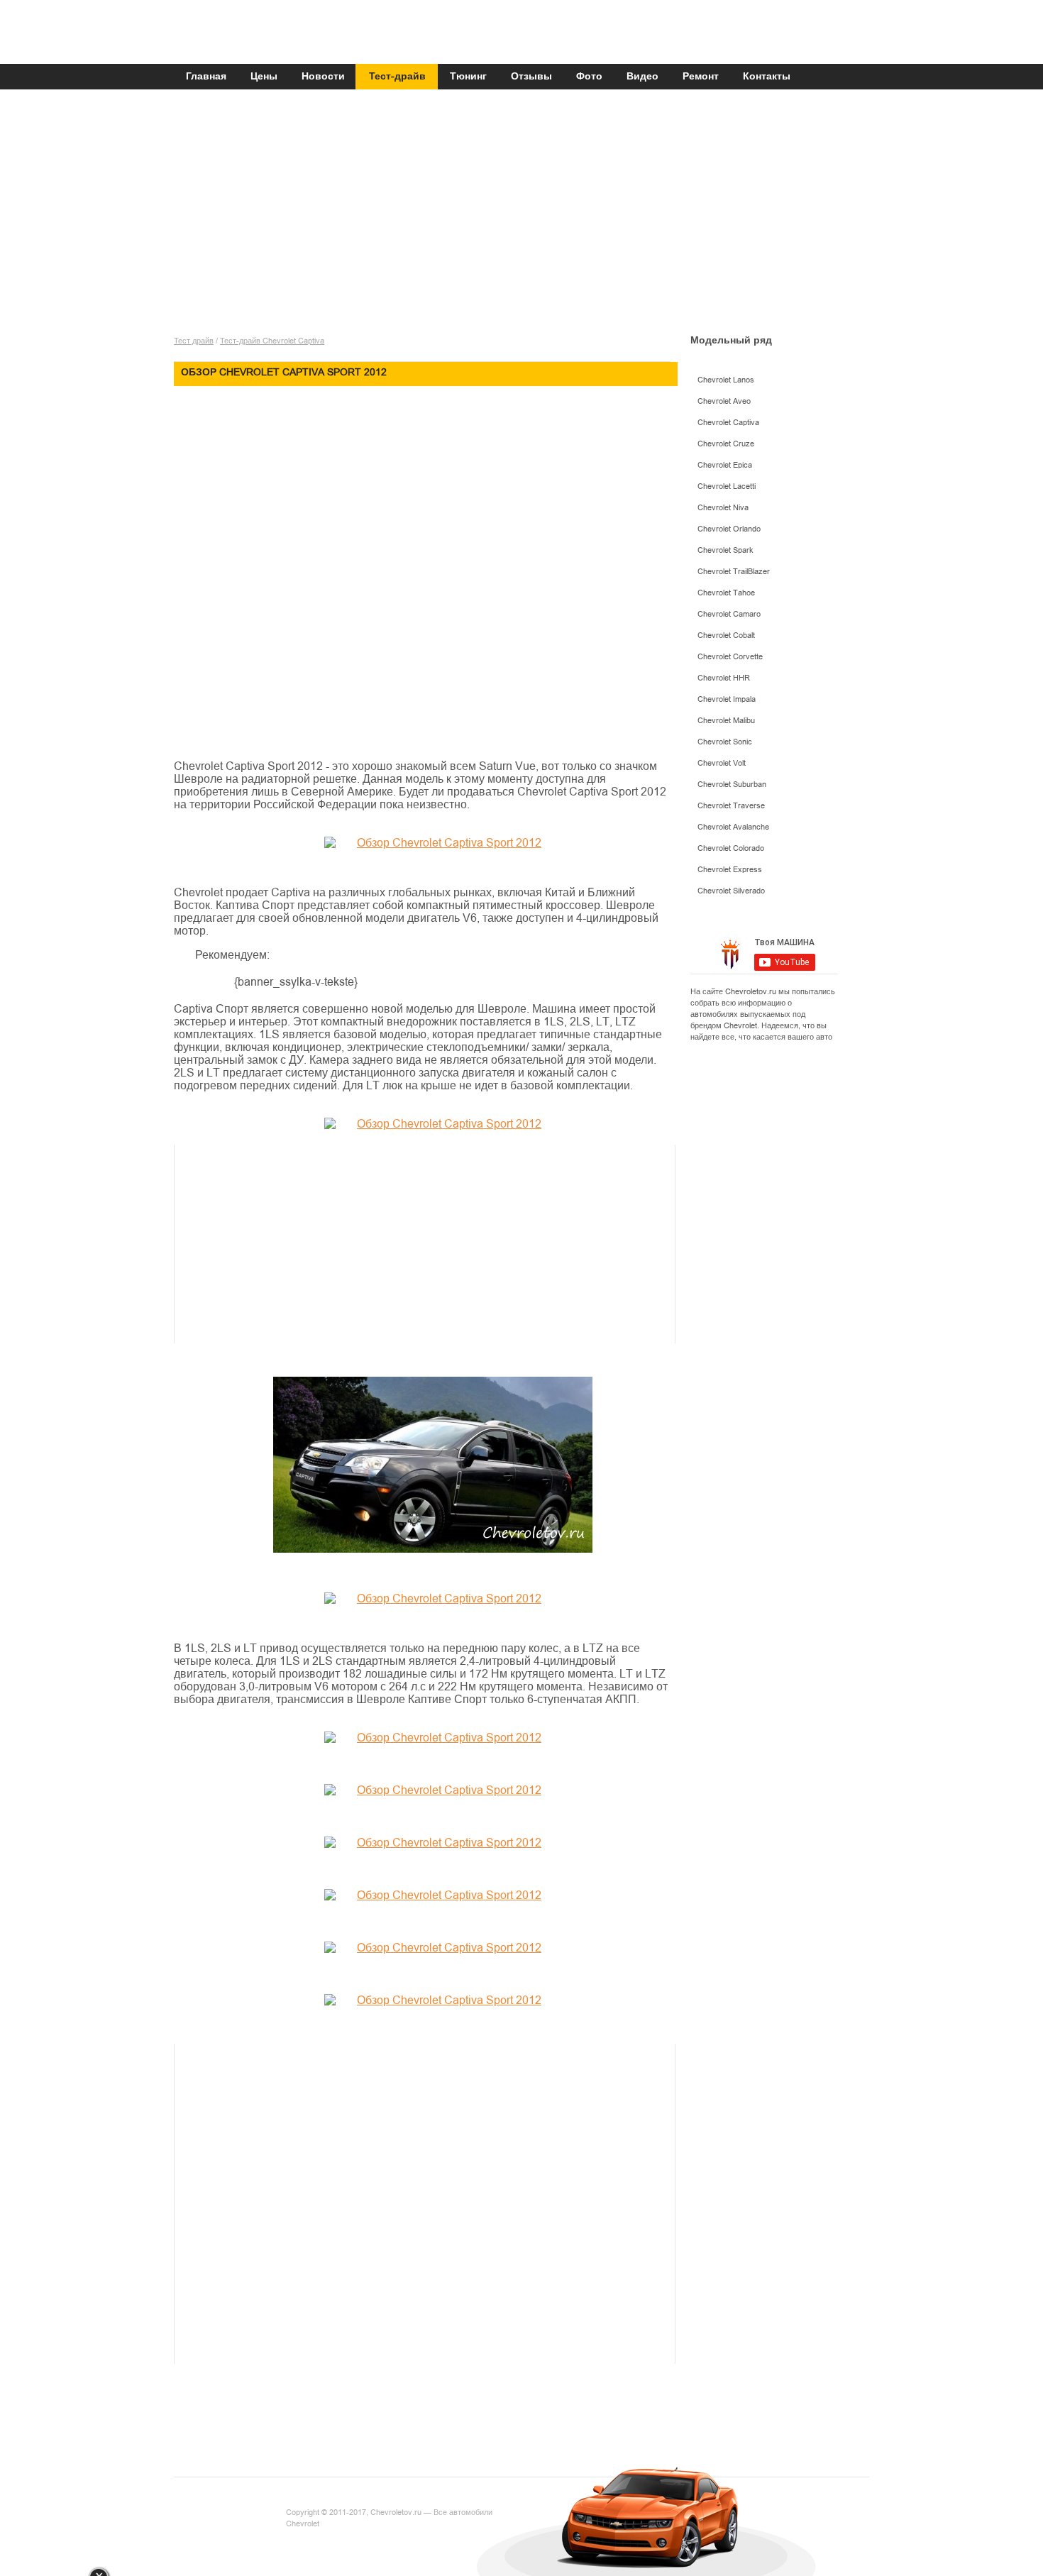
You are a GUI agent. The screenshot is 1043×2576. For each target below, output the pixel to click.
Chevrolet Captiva (728, 423)
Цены (264, 77)
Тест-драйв (397, 77)
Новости (323, 77)
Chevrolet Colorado (731, 848)
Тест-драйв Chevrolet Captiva (272, 341)
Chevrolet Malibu (726, 721)
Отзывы (531, 77)
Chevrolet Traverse (731, 806)
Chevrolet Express (730, 870)
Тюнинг (468, 77)
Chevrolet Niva (723, 508)
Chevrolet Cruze (726, 444)
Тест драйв (194, 341)
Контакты (767, 77)
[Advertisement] (521, 218)
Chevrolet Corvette (730, 657)
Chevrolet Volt (722, 763)
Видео (642, 77)
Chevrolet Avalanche (733, 827)
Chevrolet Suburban (732, 785)
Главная (206, 77)
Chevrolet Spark (725, 550)
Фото (589, 77)
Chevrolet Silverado (731, 891)
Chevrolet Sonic (725, 742)
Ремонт (701, 77)
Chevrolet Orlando (729, 529)
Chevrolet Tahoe (726, 593)
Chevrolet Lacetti (727, 486)
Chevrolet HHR (724, 678)
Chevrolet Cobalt (726, 635)
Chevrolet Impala (727, 699)
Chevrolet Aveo (724, 401)
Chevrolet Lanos (726, 380)
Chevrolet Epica (725, 465)
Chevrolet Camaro (729, 614)
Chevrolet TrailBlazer (734, 572)
